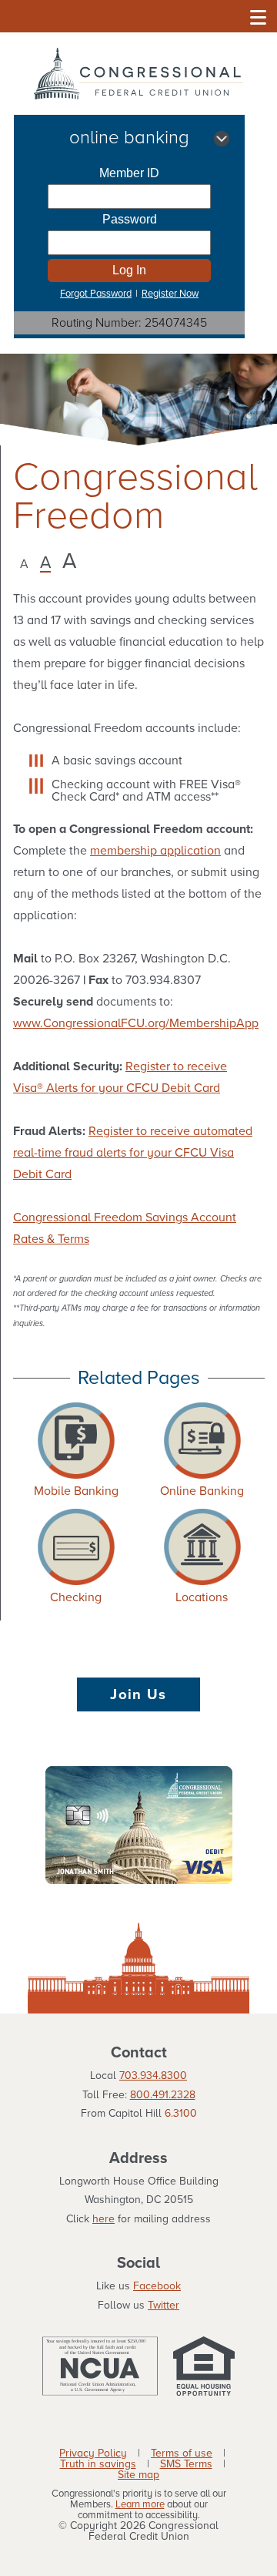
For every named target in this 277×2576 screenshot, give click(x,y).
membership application (155, 851)
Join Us (138, 1694)
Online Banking (202, 1491)
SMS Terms (186, 2464)
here (103, 2219)
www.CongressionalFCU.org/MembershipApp (136, 1023)
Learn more (140, 2505)
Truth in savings (98, 2464)
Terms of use (182, 2453)
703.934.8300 (153, 2076)
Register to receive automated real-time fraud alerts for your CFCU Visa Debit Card (133, 1153)
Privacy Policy (93, 2453)
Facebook (157, 2286)
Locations (202, 1597)
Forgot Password (96, 294)
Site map (138, 2475)
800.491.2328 (163, 2095)
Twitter (164, 2305)
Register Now (170, 294)
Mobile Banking (76, 1491)
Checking (76, 1597)
